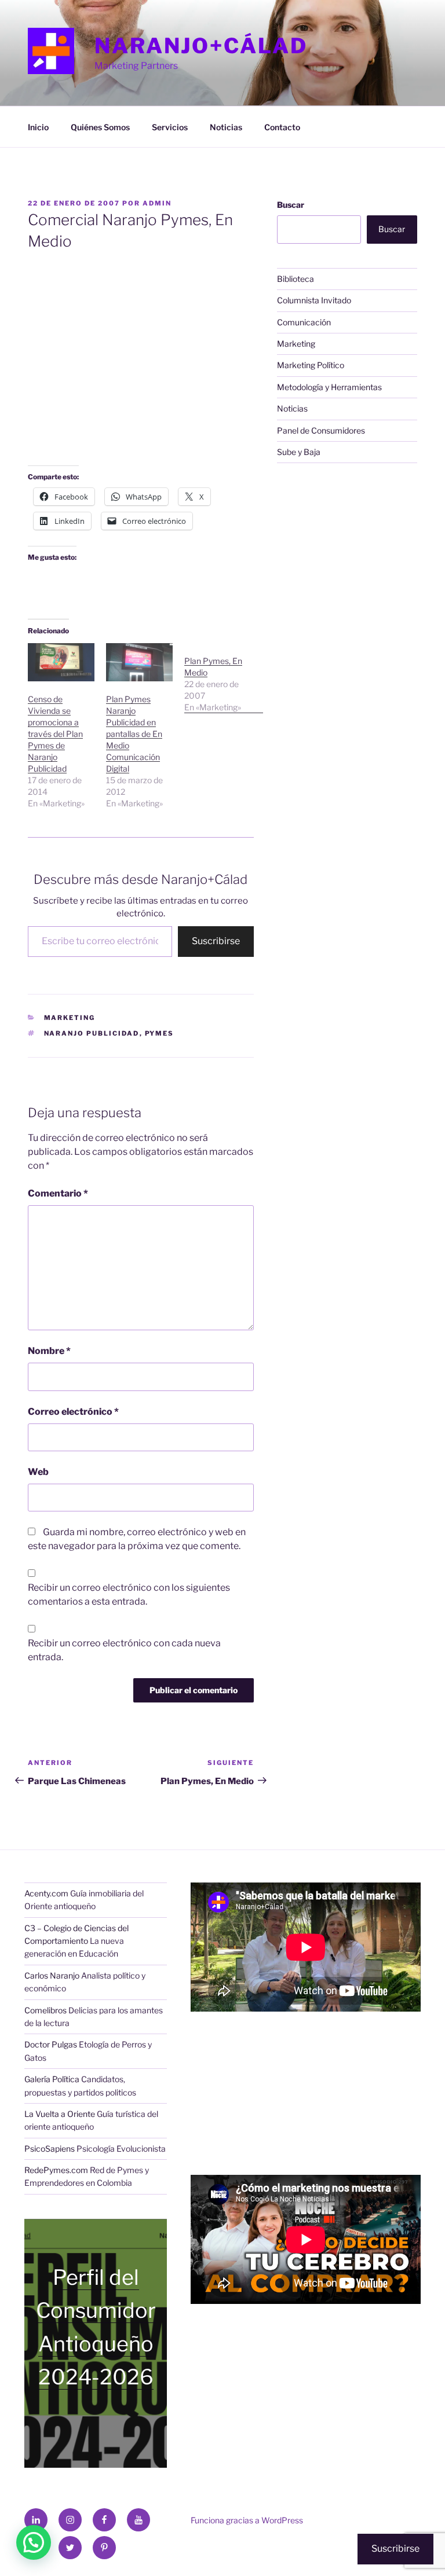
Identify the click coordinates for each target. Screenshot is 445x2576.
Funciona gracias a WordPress (247, 2520)
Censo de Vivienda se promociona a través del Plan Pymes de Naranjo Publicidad (55, 734)
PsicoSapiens (50, 2148)
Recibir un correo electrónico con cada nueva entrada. (124, 1650)
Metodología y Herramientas (329, 387)
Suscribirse (216, 941)
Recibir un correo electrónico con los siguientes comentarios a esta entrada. (129, 1595)
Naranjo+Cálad (201, 46)
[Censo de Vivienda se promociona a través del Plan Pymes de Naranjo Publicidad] (61, 662)
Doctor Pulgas (51, 2044)
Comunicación (304, 322)
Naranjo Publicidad (92, 1033)
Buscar (291, 205)
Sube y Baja (299, 452)
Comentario (58, 1193)
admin (157, 203)
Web (38, 1472)
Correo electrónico (73, 1412)
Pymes (160, 1033)
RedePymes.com (56, 2170)
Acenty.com (46, 1893)
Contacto (282, 127)
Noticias (226, 127)
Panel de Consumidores (321, 430)
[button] (34, 2542)
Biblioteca (296, 279)
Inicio (38, 127)
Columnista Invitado (314, 300)
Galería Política (52, 2079)
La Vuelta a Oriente (60, 2114)
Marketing (70, 1018)
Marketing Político (311, 365)
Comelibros (45, 2010)
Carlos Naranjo (52, 1975)
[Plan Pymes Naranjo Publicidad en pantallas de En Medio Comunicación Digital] (139, 662)
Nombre (49, 1351)
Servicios (170, 127)
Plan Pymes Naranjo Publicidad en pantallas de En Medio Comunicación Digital (134, 734)
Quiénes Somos (100, 127)
